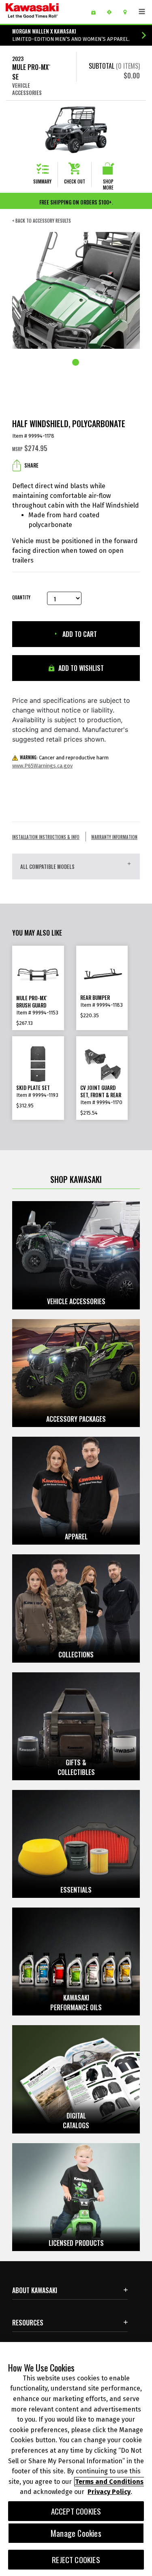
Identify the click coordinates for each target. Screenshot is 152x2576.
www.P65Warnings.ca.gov (42, 766)
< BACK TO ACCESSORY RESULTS (42, 221)
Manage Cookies (76, 2533)
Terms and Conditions (109, 2482)
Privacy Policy (109, 2492)
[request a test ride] (112, 12)
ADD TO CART (79, 634)
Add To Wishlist (80, 668)
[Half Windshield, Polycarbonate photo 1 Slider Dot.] (76, 363)
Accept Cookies (76, 2511)
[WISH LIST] (96, 12)
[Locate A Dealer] (128, 12)
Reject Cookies (76, 2560)
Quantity (21, 598)
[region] (76, 2459)
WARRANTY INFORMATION (114, 837)
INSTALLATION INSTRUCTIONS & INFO (46, 837)
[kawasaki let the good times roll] (45, 12)
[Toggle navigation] (142, 12)
